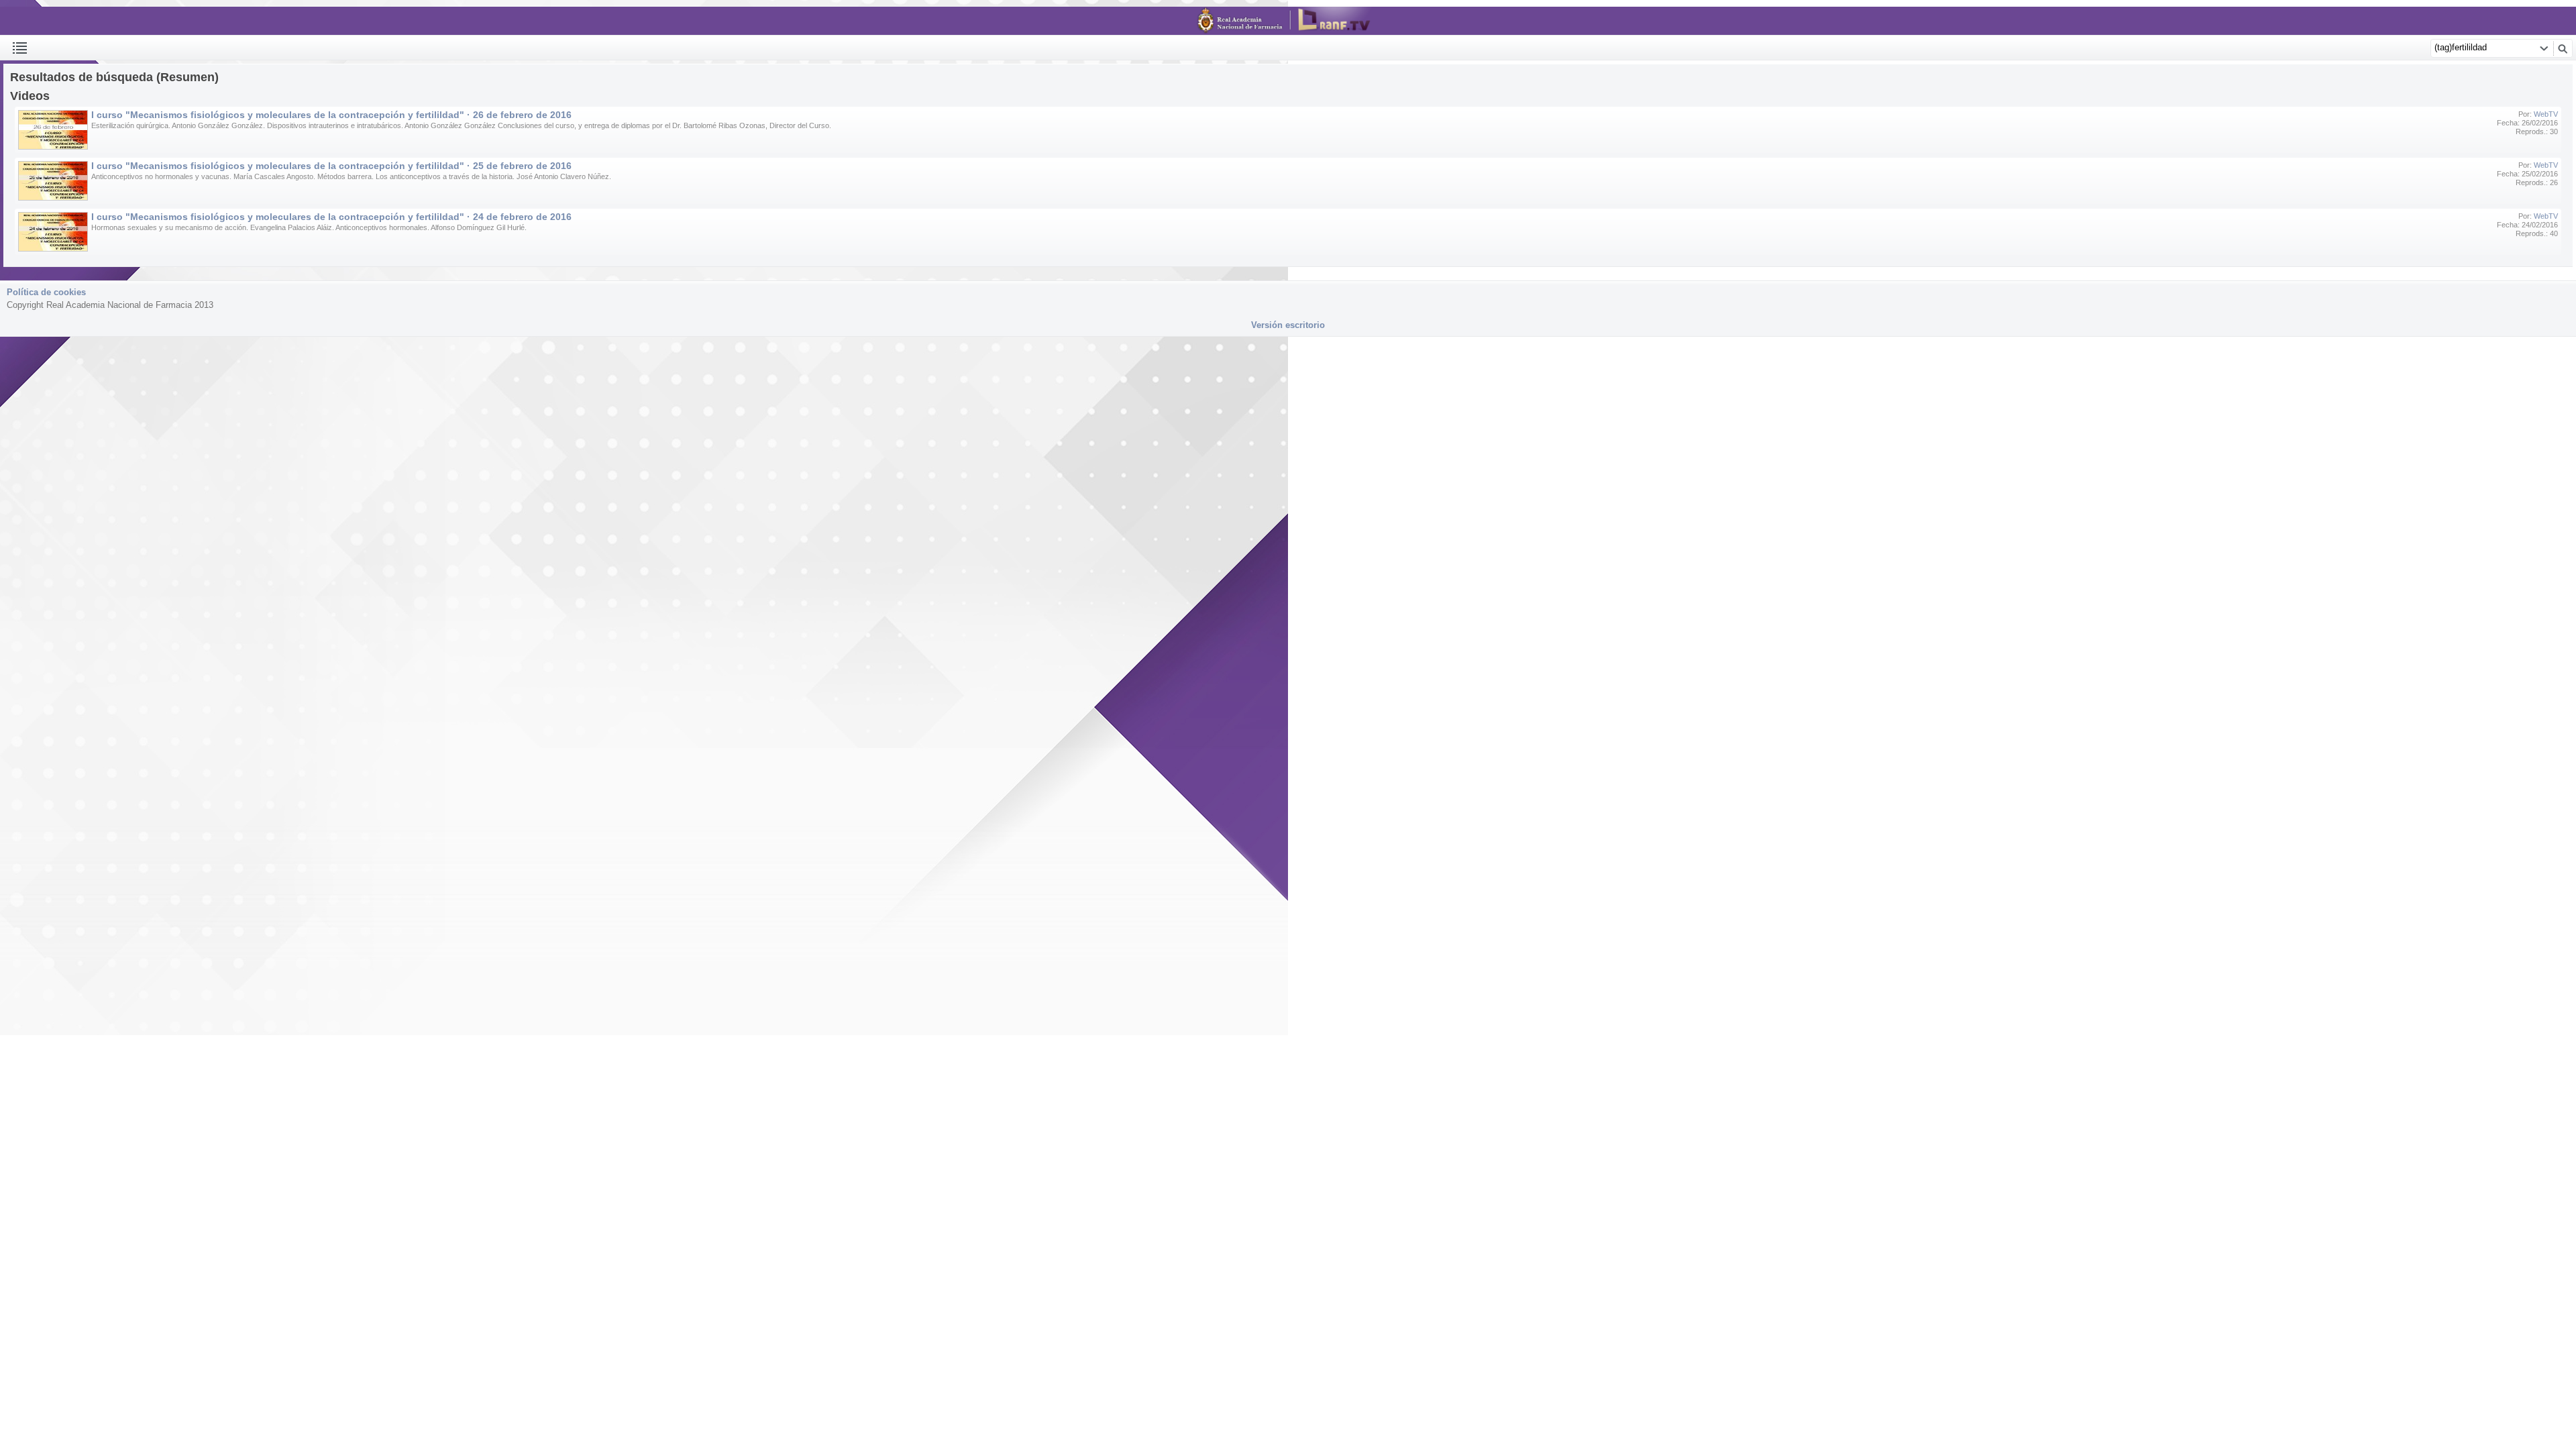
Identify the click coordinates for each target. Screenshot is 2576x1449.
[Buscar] (2563, 48)
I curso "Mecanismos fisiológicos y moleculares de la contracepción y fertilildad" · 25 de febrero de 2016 (331, 166)
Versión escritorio (1288, 325)
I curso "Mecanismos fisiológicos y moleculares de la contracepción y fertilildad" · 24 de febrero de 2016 (331, 217)
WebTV (2546, 114)
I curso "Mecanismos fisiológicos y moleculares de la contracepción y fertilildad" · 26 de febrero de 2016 (331, 115)
